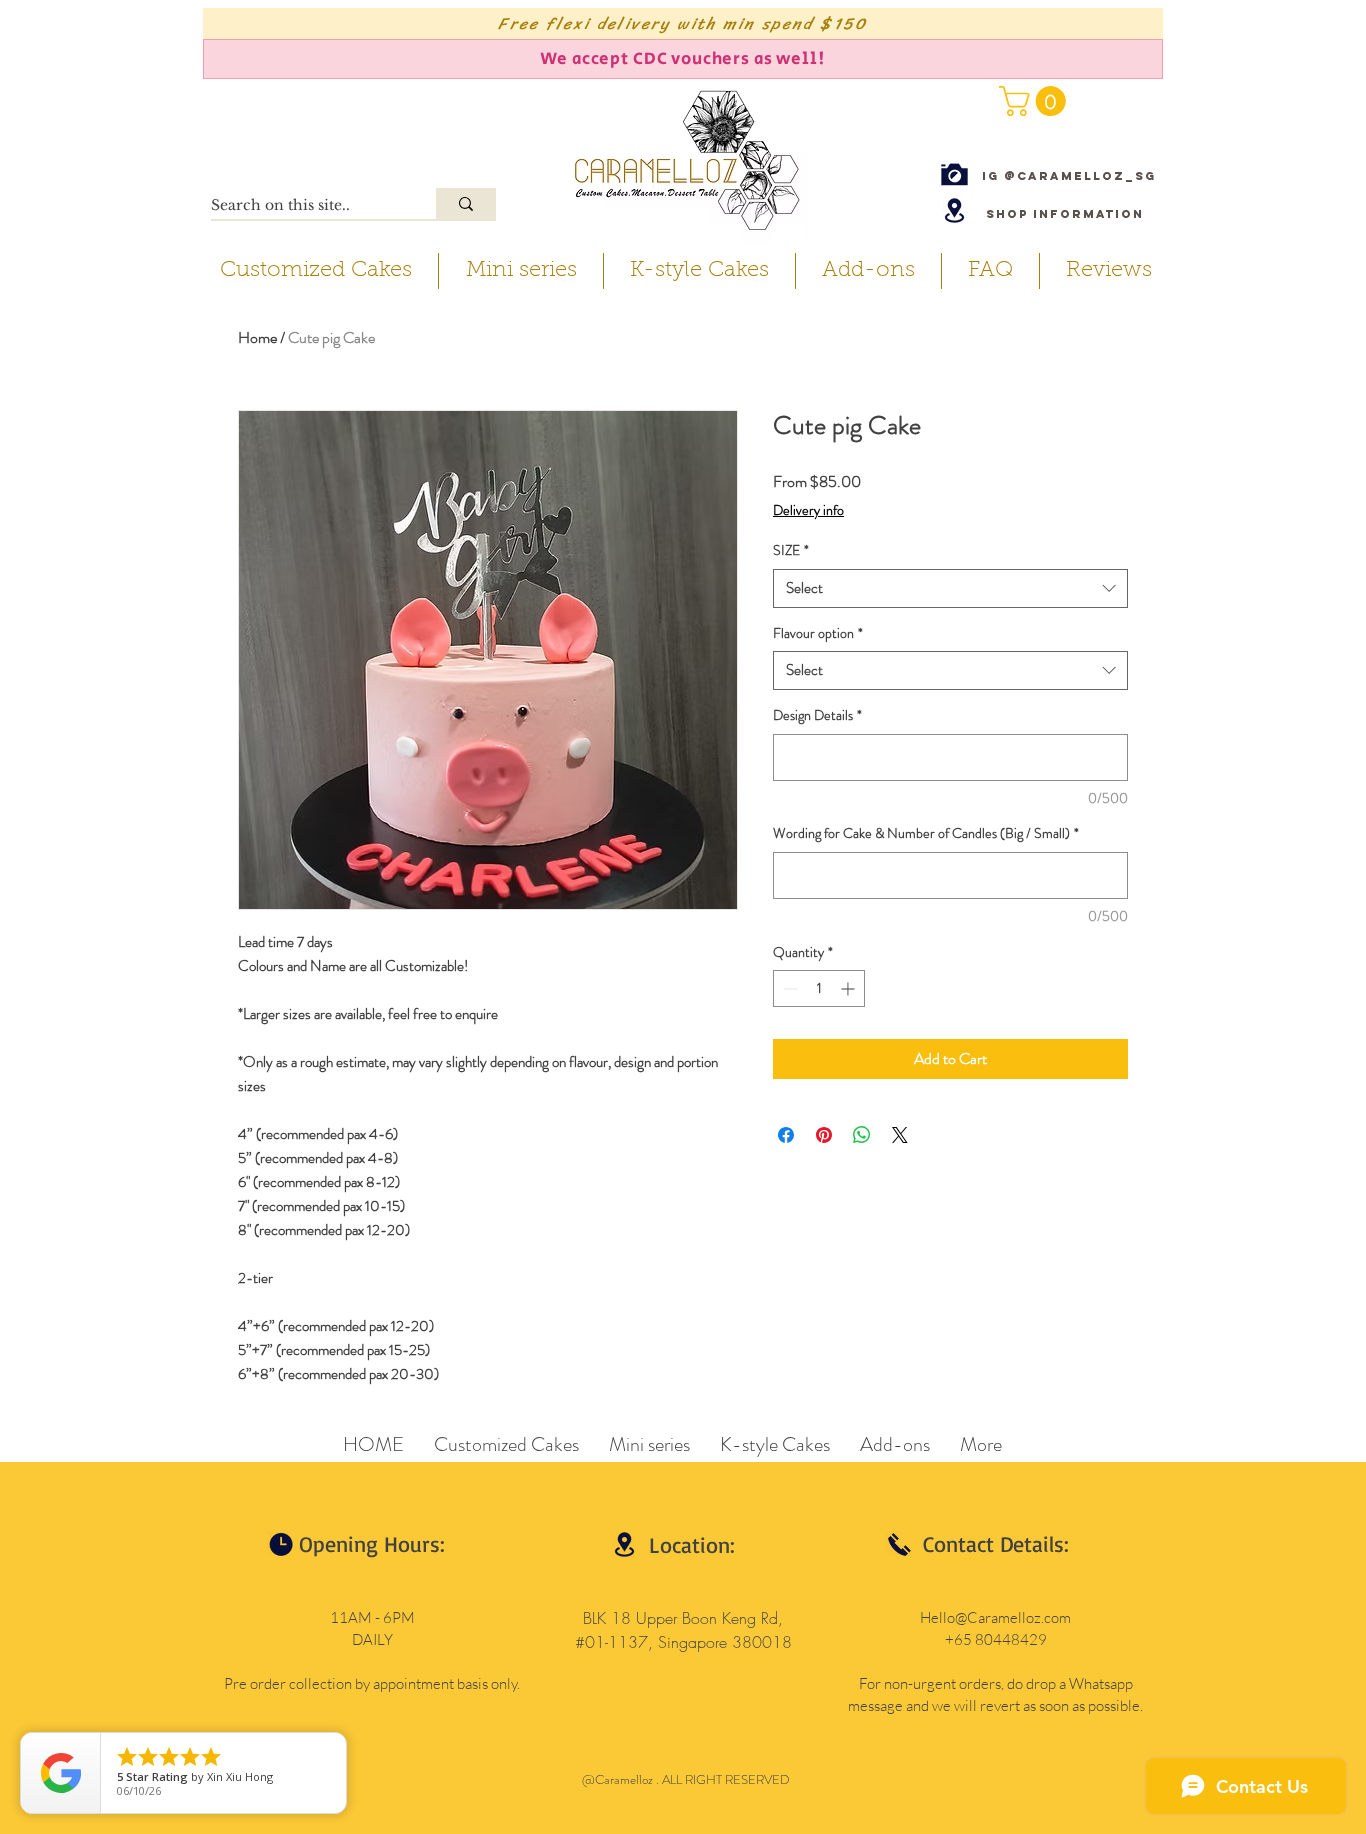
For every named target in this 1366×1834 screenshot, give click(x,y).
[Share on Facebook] (786, 1135)
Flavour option (818, 633)
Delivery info (808, 510)
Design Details (817, 715)
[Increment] (849, 988)
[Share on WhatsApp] (862, 1135)
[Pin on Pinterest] (824, 1135)
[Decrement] (788, 988)
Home (257, 337)
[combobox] (950, 588)
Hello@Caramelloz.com (995, 1617)
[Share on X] (900, 1135)
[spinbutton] (819, 988)
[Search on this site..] (466, 203)
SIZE (791, 550)
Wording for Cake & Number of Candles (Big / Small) (926, 833)
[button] (1036, 101)
